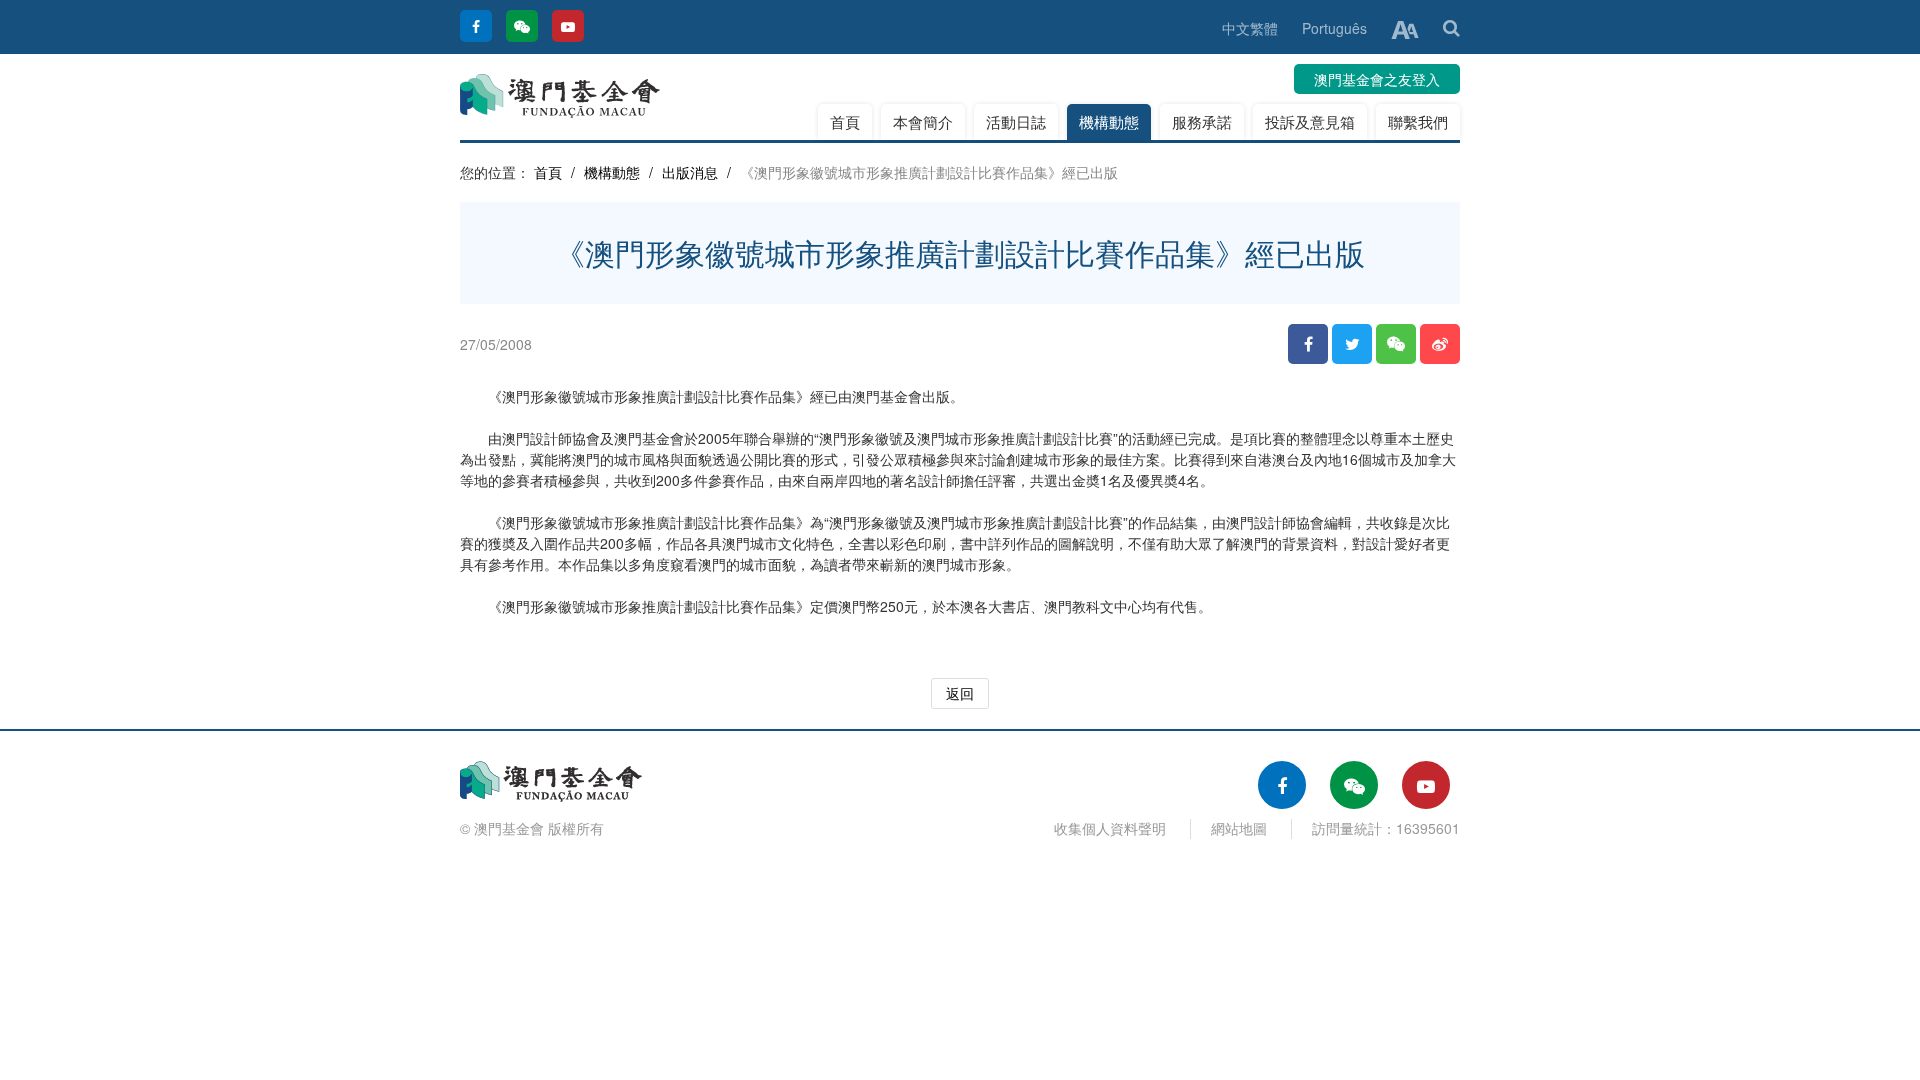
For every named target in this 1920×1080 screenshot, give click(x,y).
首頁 (845, 121)
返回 (960, 693)
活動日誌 (1016, 121)
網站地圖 (1239, 828)
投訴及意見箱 (1310, 121)
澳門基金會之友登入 (1377, 79)
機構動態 (1109, 121)
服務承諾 (1202, 121)
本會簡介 (923, 121)
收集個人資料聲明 (1110, 828)
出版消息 (690, 172)
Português (1334, 28)
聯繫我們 (1418, 121)
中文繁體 (1250, 28)
